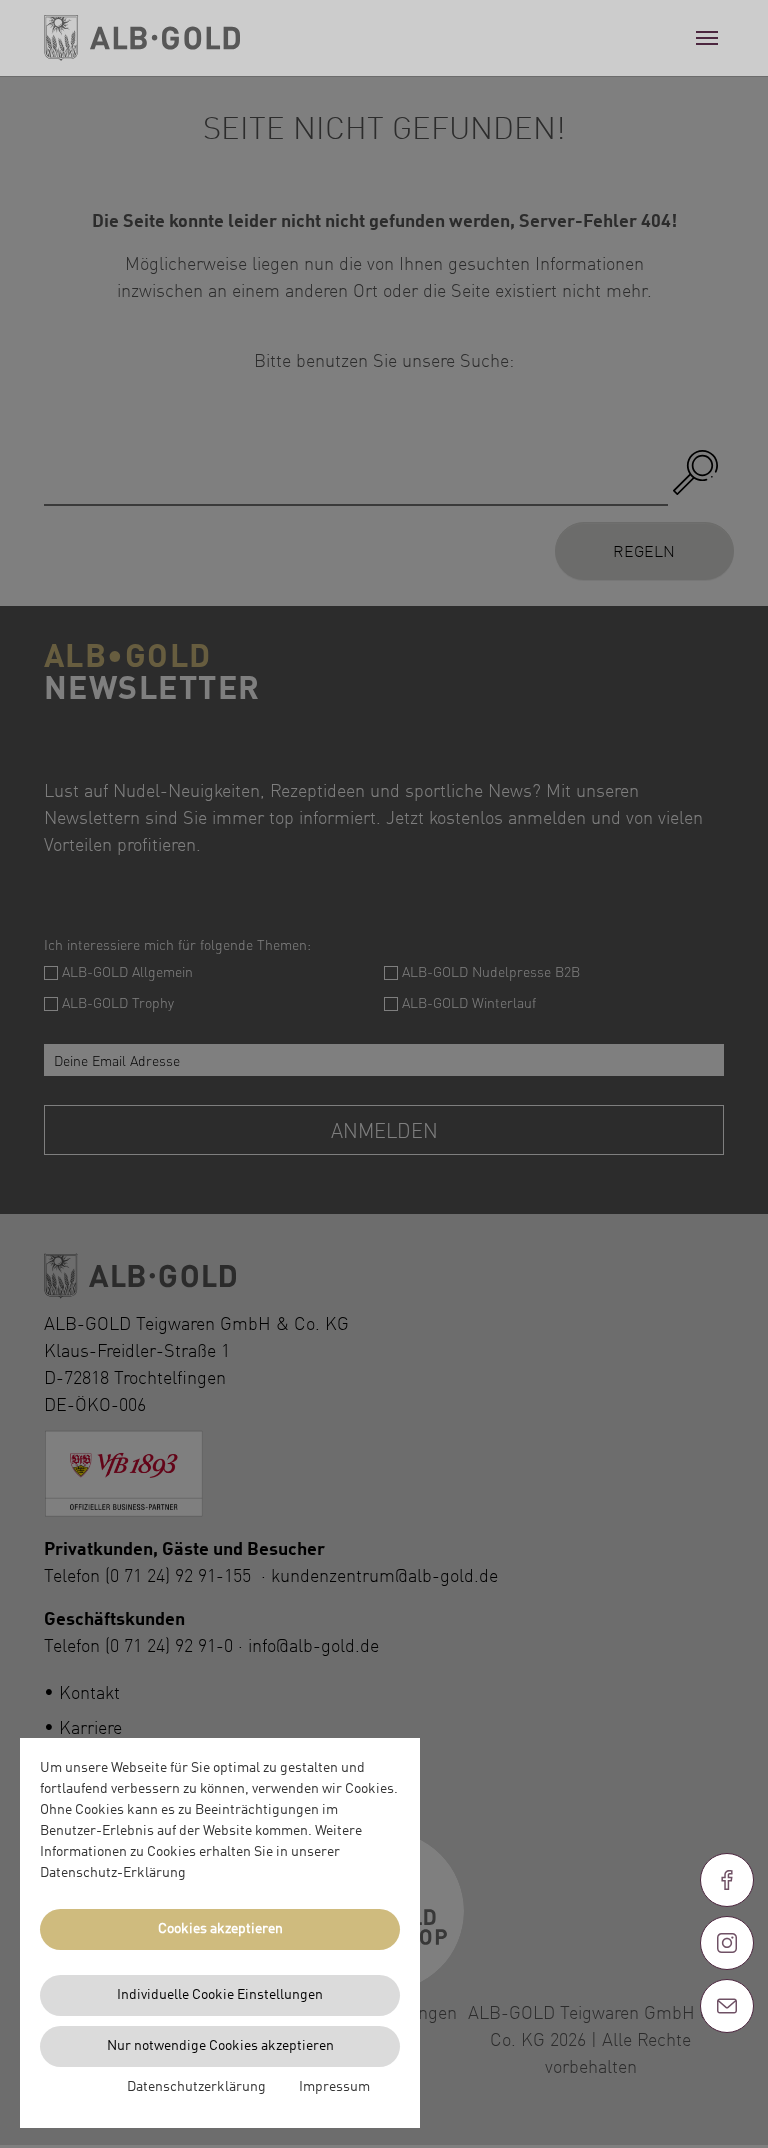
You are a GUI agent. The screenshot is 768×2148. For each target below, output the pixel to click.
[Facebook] (727, 1880)
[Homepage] (142, 38)
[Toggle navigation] (707, 38)
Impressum (334, 2087)
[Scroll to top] (727, 2078)
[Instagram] (727, 1943)
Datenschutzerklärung (196, 2087)
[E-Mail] (727, 2006)
